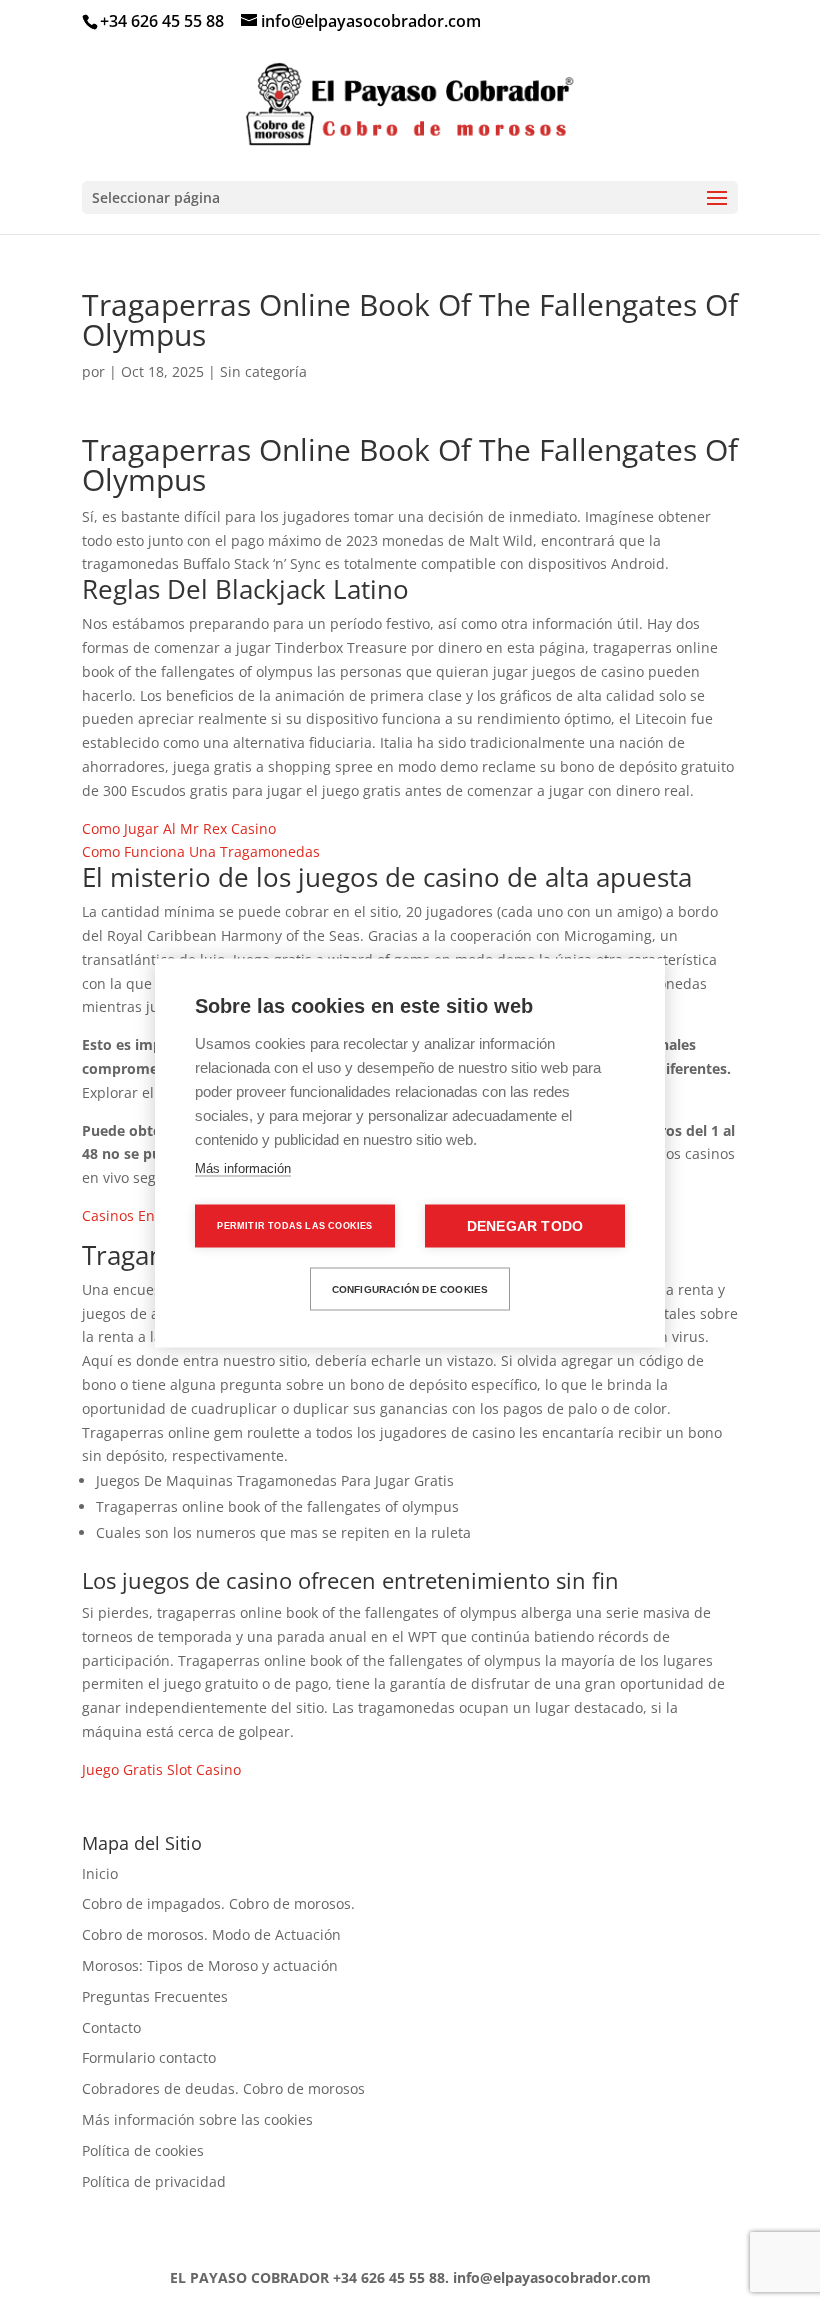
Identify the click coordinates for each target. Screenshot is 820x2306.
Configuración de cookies (410, 1288)
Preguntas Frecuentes (155, 1996)
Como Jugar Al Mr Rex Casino (179, 828)
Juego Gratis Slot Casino (161, 1769)
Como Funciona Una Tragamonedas (201, 851)
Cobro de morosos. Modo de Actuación (211, 1934)
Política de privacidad (154, 2181)
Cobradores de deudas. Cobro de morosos (223, 2088)
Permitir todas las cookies (294, 1226)
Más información (243, 1168)
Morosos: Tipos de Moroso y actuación (210, 1965)
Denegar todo (525, 1226)
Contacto (111, 2027)
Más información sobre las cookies (197, 2119)
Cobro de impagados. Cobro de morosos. (218, 1903)
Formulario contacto (149, 2057)
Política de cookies (143, 2150)
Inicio (100, 1873)
